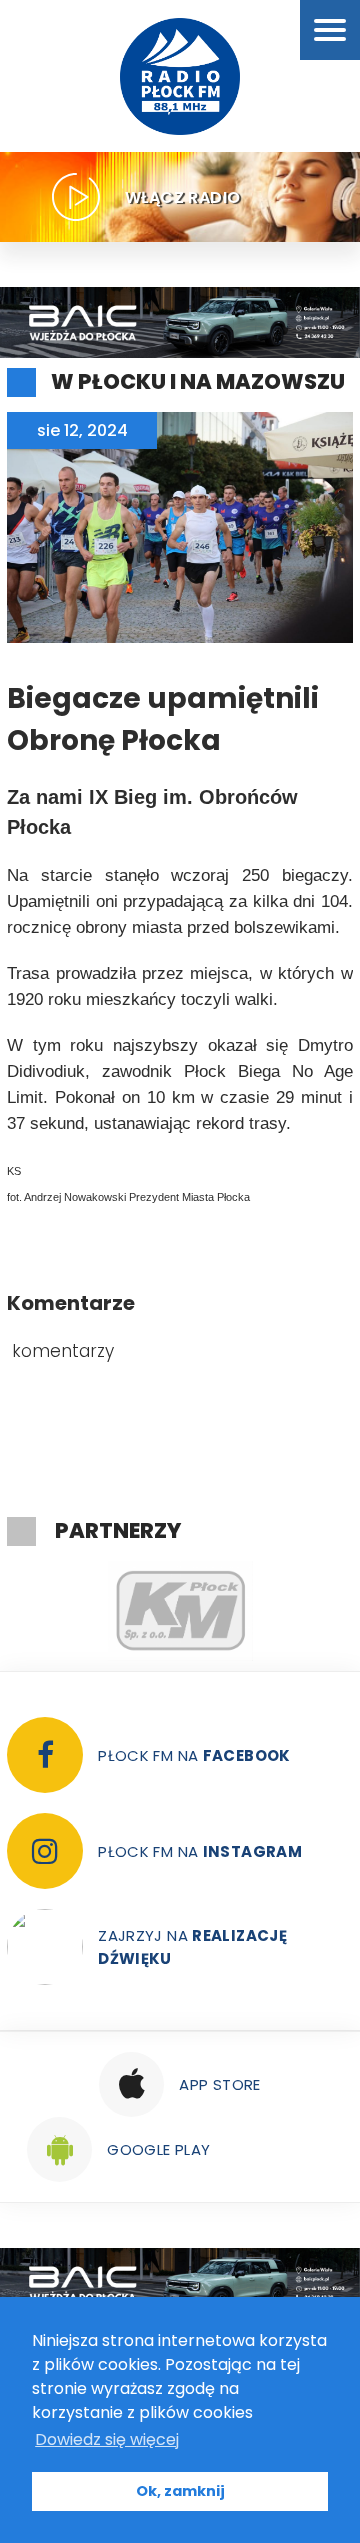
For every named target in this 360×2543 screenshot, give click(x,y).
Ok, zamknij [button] (180, 2491)
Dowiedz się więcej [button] (107, 2439)
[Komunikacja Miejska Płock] (180, 1611)
